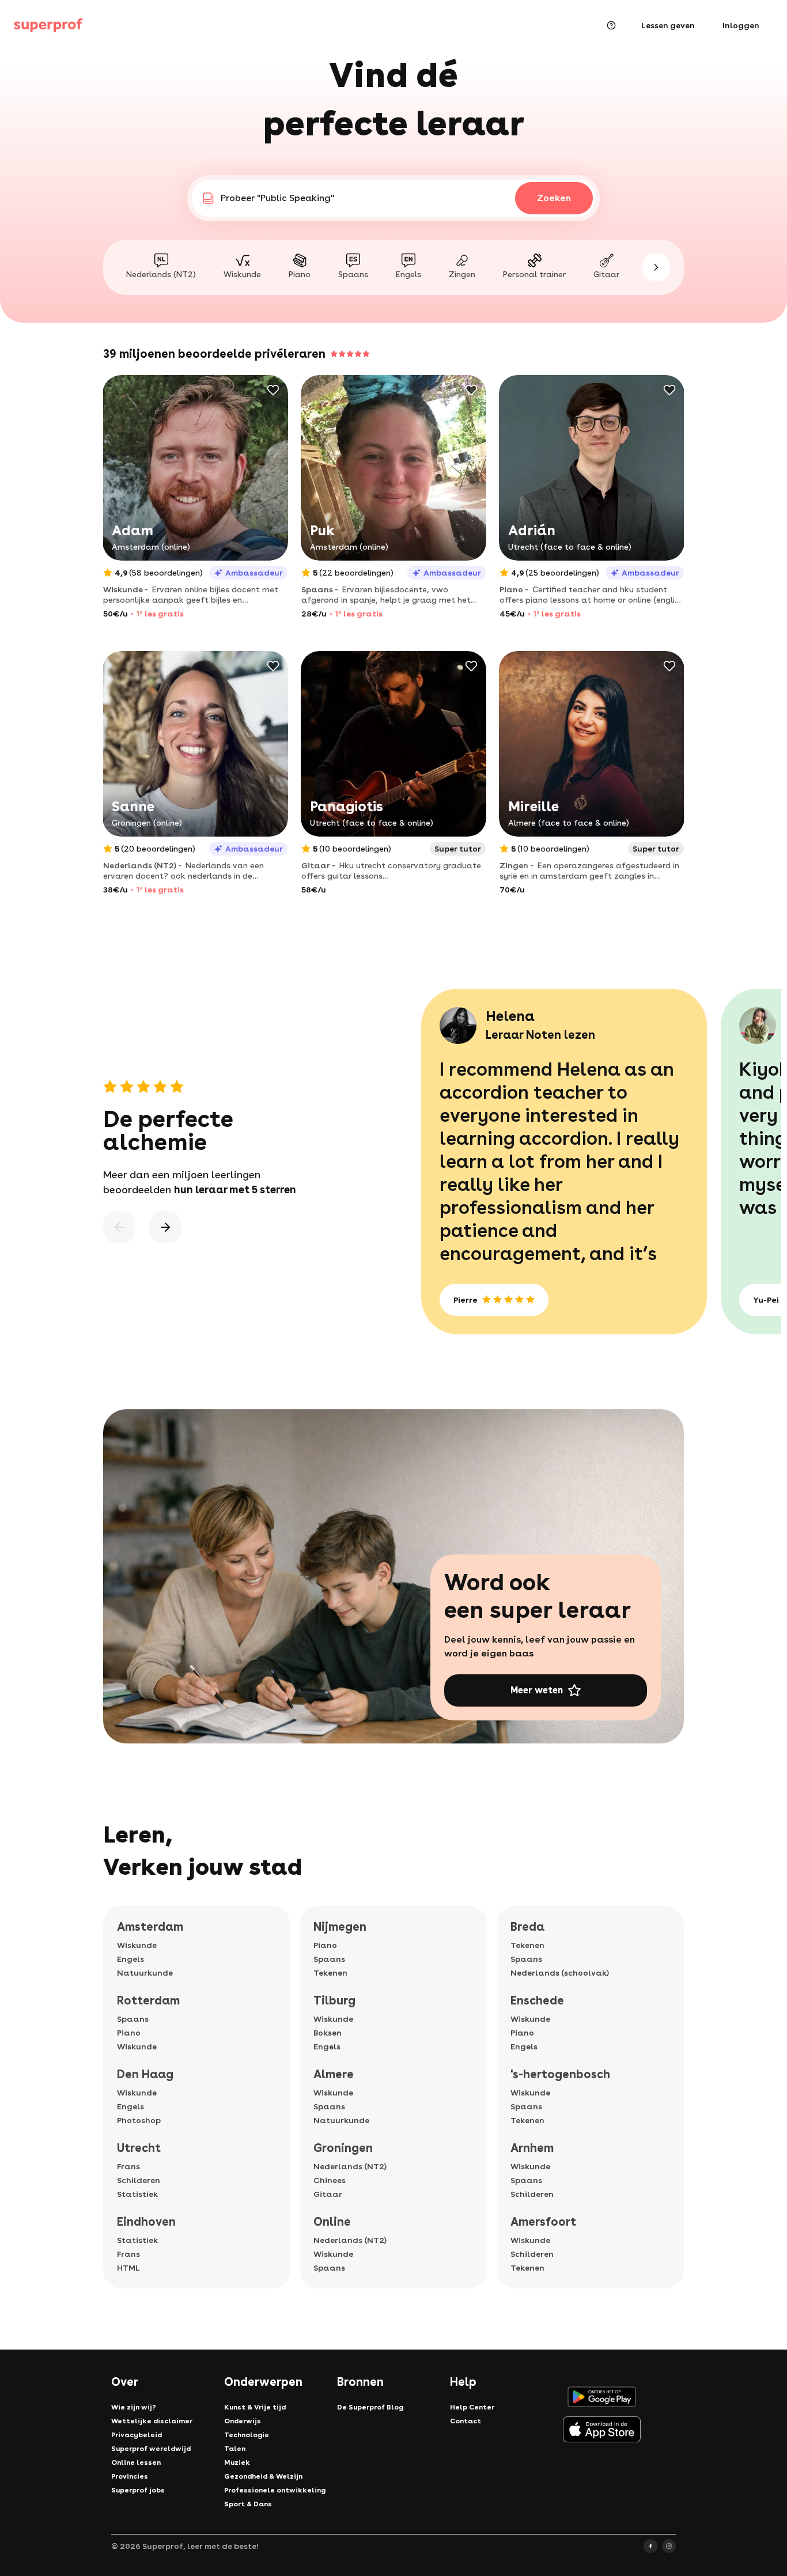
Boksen (328, 2033)
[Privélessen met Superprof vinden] (48, 25)
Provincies (130, 2476)
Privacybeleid (137, 2435)
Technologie (247, 2435)
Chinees (330, 2180)
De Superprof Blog (370, 2407)
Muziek (237, 2462)
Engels (130, 1959)
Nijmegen (340, 1927)
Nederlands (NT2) (350, 2166)
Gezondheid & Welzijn (263, 2476)
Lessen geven (668, 25)
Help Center (472, 2407)
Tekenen (330, 1973)
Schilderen (139, 2180)
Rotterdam (148, 2000)
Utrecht (139, 2148)
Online (332, 2222)
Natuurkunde (145, 1973)
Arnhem (532, 2148)
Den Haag (145, 2074)
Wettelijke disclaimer (152, 2421)
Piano (129, 2033)
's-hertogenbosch (560, 2074)
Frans (128, 2166)
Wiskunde (137, 1945)
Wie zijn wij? (134, 2407)
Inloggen (741, 25)
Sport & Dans (248, 2504)
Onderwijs (243, 2421)
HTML (128, 2268)
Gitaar (328, 2194)
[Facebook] (650, 2546)
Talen (235, 2449)
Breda (527, 1927)
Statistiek (137, 2194)
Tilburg (334, 2000)
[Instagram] (669, 2546)
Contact (466, 2421)
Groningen (343, 2148)
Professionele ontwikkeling (275, 2490)
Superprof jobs (138, 2490)
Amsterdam (150, 1927)
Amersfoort (543, 2222)
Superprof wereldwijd (151, 2449)
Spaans (133, 2019)
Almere (334, 2074)
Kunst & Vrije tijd (255, 2407)
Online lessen (136, 2462)
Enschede (537, 2000)
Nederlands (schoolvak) (560, 1973)
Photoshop (139, 2120)
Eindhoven (146, 2222)
